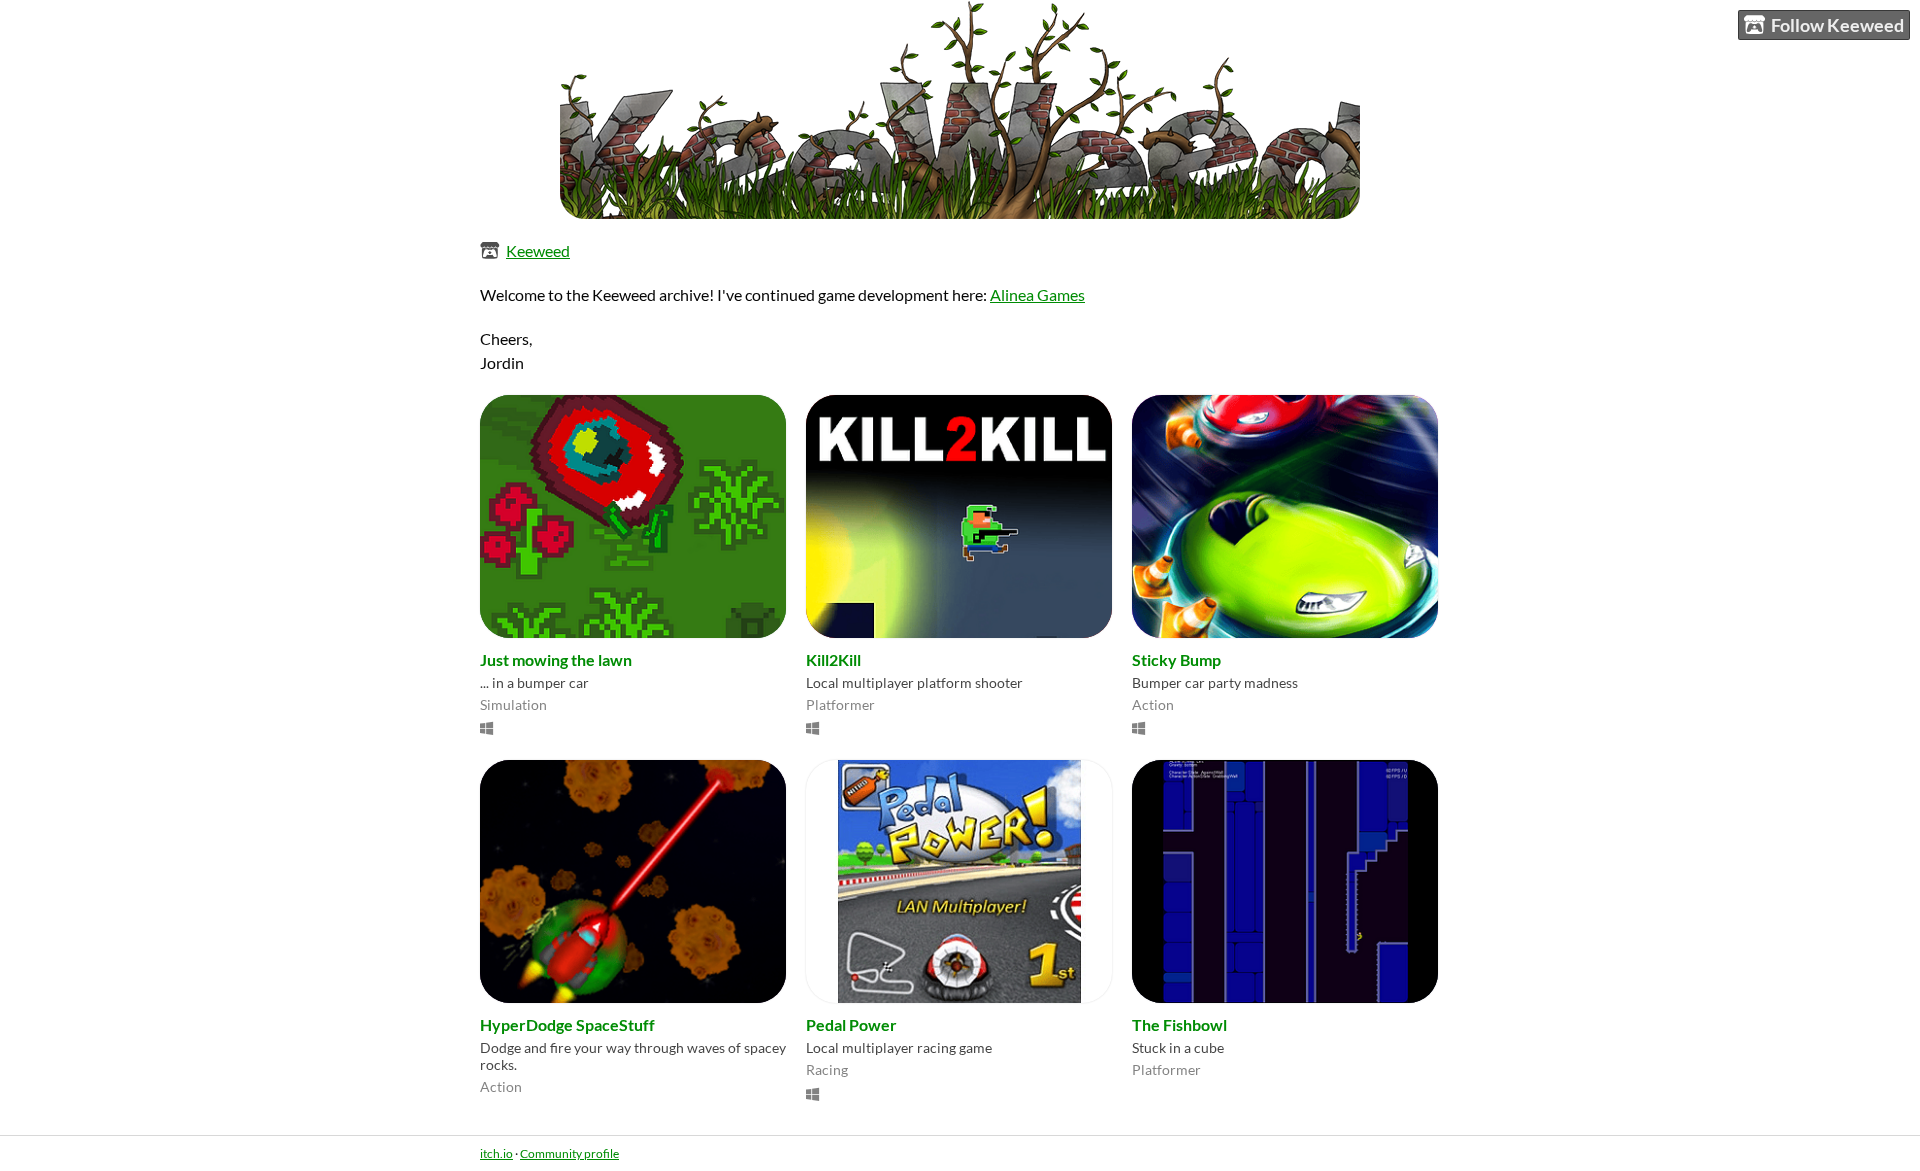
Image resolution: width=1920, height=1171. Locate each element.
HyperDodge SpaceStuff (567, 1024)
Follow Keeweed (1837, 25)
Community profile (569, 1153)
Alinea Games (1037, 294)
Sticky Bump (1176, 659)
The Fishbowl (1179, 1024)
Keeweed (538, 250)
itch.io (496, 1153)
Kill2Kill (833, 659)
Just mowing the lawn (556, 659)
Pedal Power (851, 1024)
